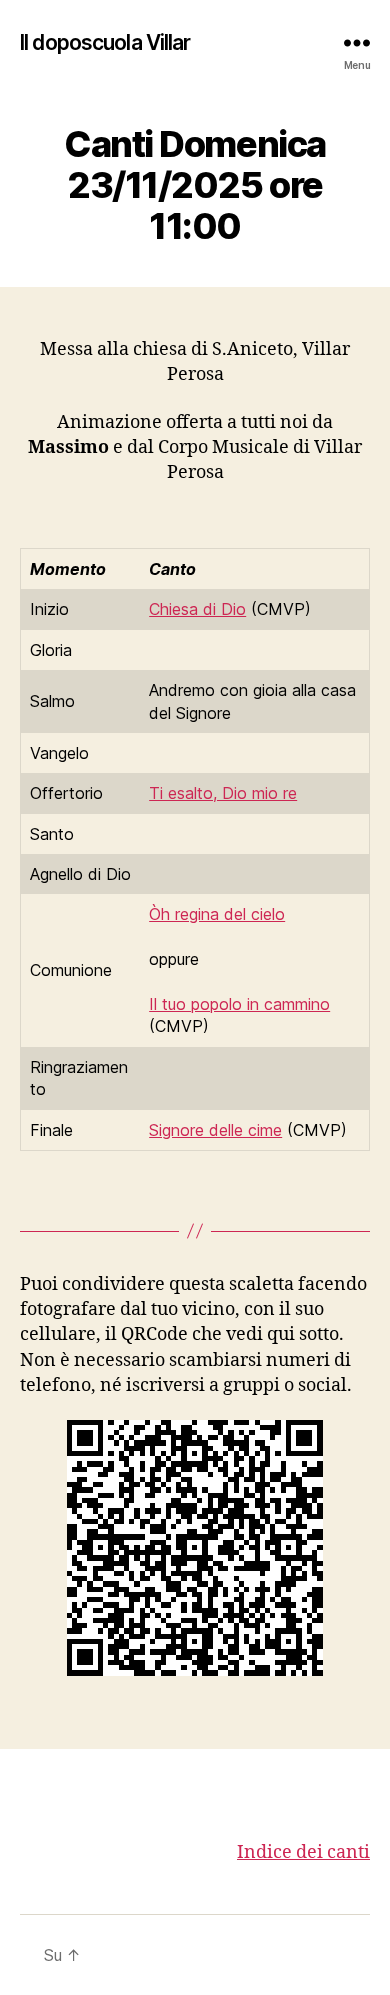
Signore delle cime (215, 1130)
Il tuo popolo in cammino (239, 1004)
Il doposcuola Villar (105, 42)
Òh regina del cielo (217, 914)
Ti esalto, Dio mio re (223, 793)
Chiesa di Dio (197, 609)
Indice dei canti (303, 1852)
